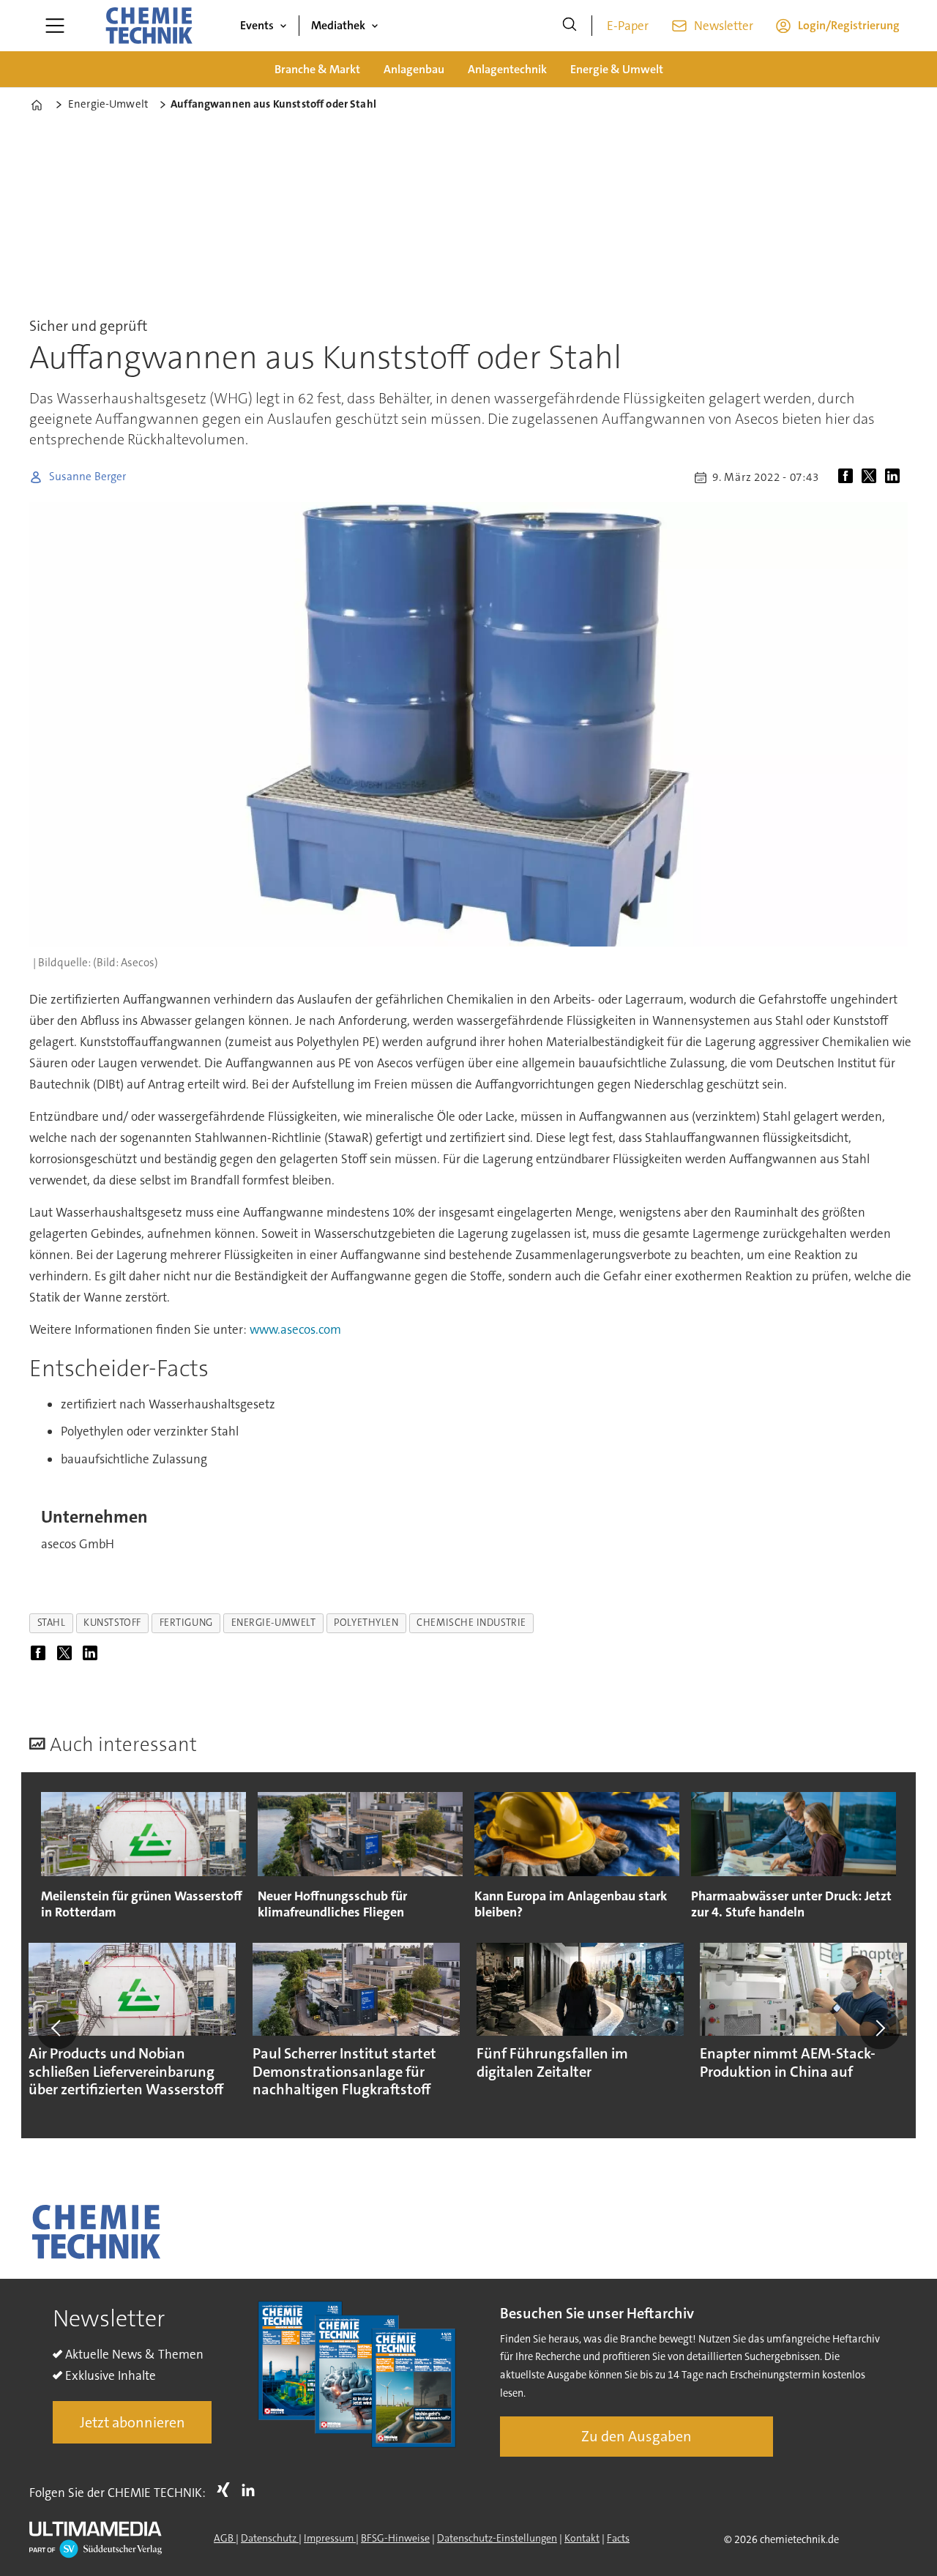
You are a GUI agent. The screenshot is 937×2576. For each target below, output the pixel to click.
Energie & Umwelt (617, 69)
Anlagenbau (414, 69)
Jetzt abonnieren (132, 2422)
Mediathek (338, 25)
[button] (57, 2028)
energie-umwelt (274, 1623)
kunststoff (112, 1623)
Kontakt (582, 2538)
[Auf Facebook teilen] (848, 477)
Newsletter (724, 26)
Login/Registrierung (849, 25)
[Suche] (570, 26)
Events (257, 25)
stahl (52, 1623)
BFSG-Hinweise (395, 2538)
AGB (225, 2538)
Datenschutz (270, 2538)
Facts (618, 2538)
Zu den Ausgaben (637, 2436)
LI (252, 2490)
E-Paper (628, 26)
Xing (227, 2490)
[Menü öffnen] (55, 26)
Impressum (330, 2538)
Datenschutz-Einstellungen (497, 2538)
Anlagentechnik (507, 69)
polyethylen (366, 1623)
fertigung (186, 1623)
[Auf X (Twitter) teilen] (872, 477)
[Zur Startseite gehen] (149, 26)
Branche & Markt (317, 69)
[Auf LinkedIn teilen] (895, 477)
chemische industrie (471, 1623)
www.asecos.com (295, 1329)
